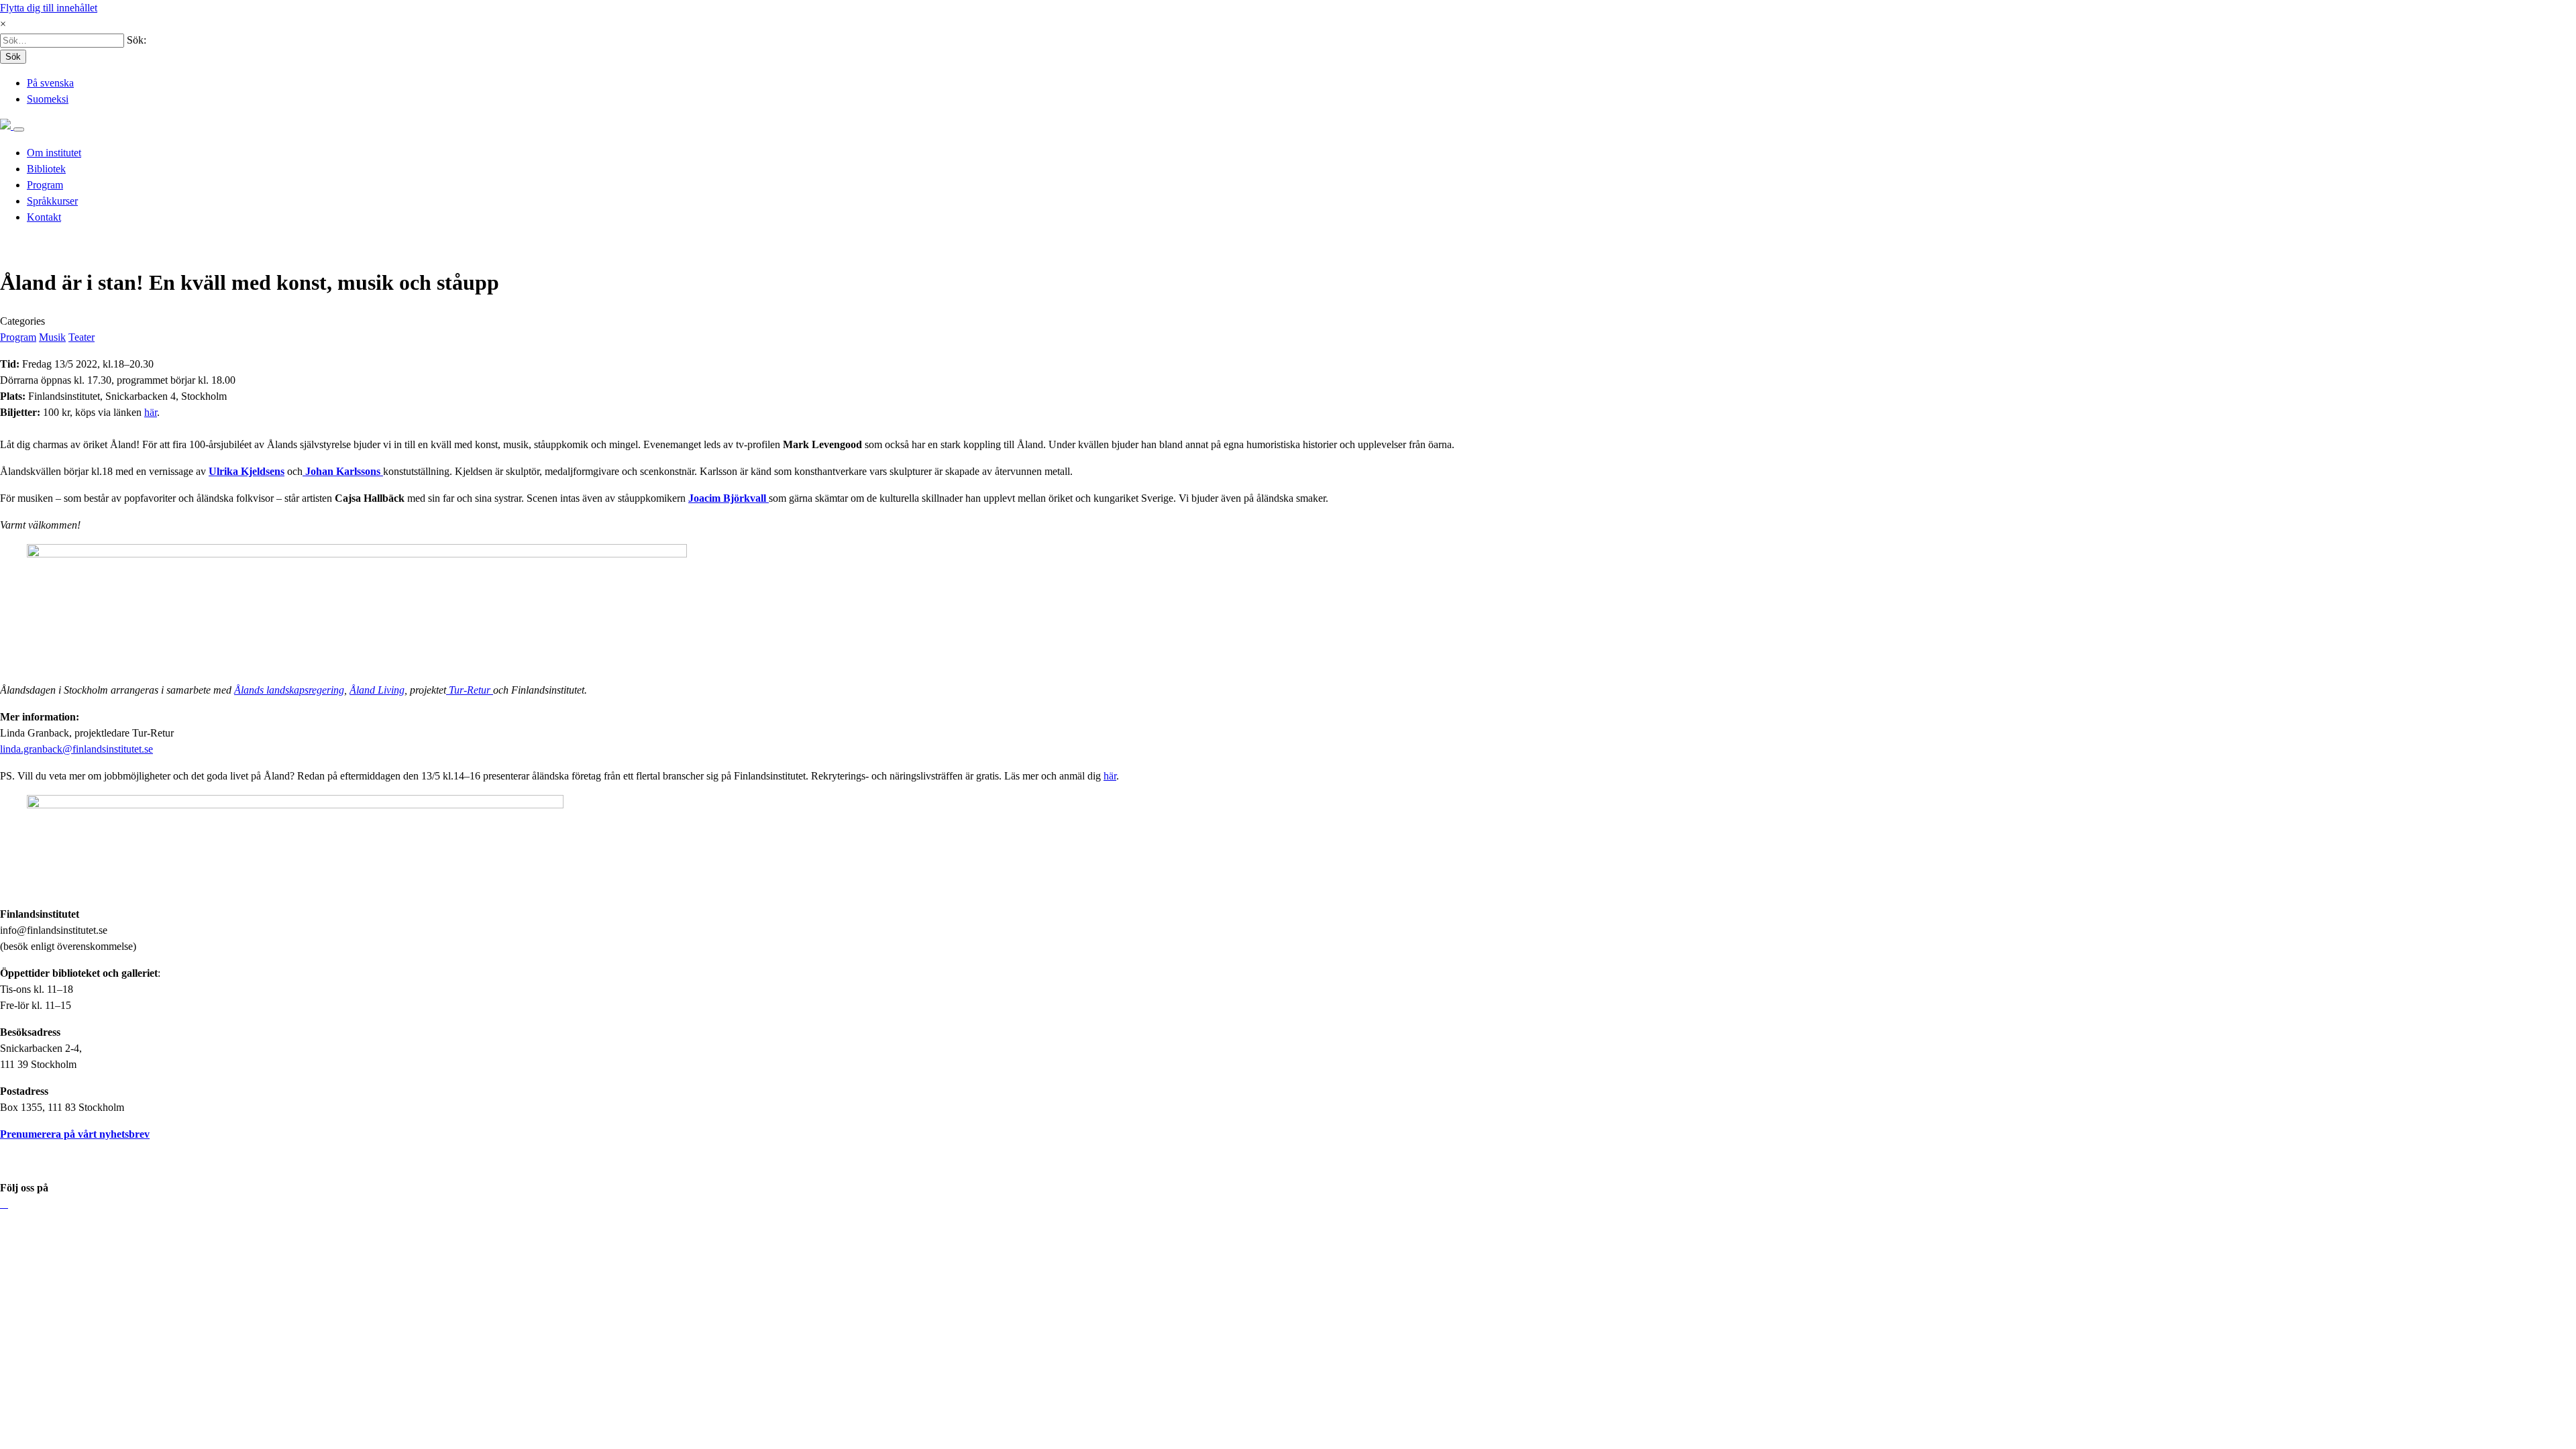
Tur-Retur (470, 690)
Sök (13, 57)
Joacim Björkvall (729, 498)
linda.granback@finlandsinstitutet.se (76, 749)
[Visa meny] (19, 129)
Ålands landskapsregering (289, 690)
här (151, 412)
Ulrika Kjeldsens (247, 471)
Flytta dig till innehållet (49, 8)
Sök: (137, 40)
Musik (52, 337)
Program (18, 337)
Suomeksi (48, 99)
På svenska (50, 83)
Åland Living (377, 690)
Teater (82, 337)
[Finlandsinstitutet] (7, 126)
